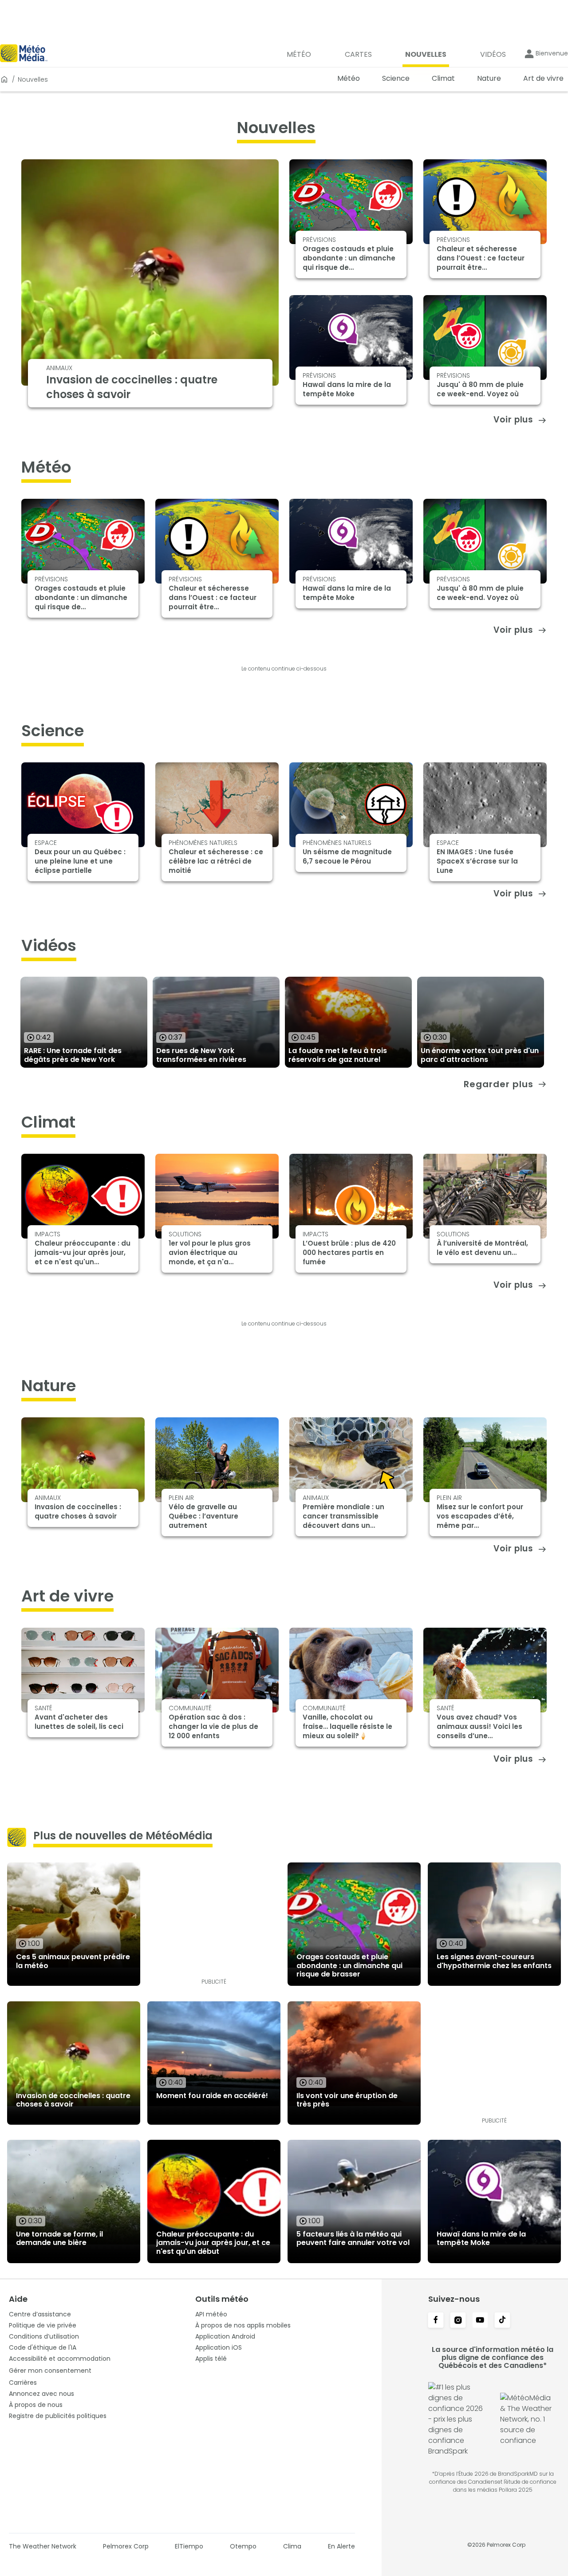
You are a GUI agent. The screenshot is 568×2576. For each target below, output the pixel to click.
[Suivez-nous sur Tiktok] (502, 2321)
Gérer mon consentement (50, 2371)
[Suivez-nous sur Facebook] (436, 2321)
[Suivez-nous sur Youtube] (480, 2321)
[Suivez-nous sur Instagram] (458, 2321)
